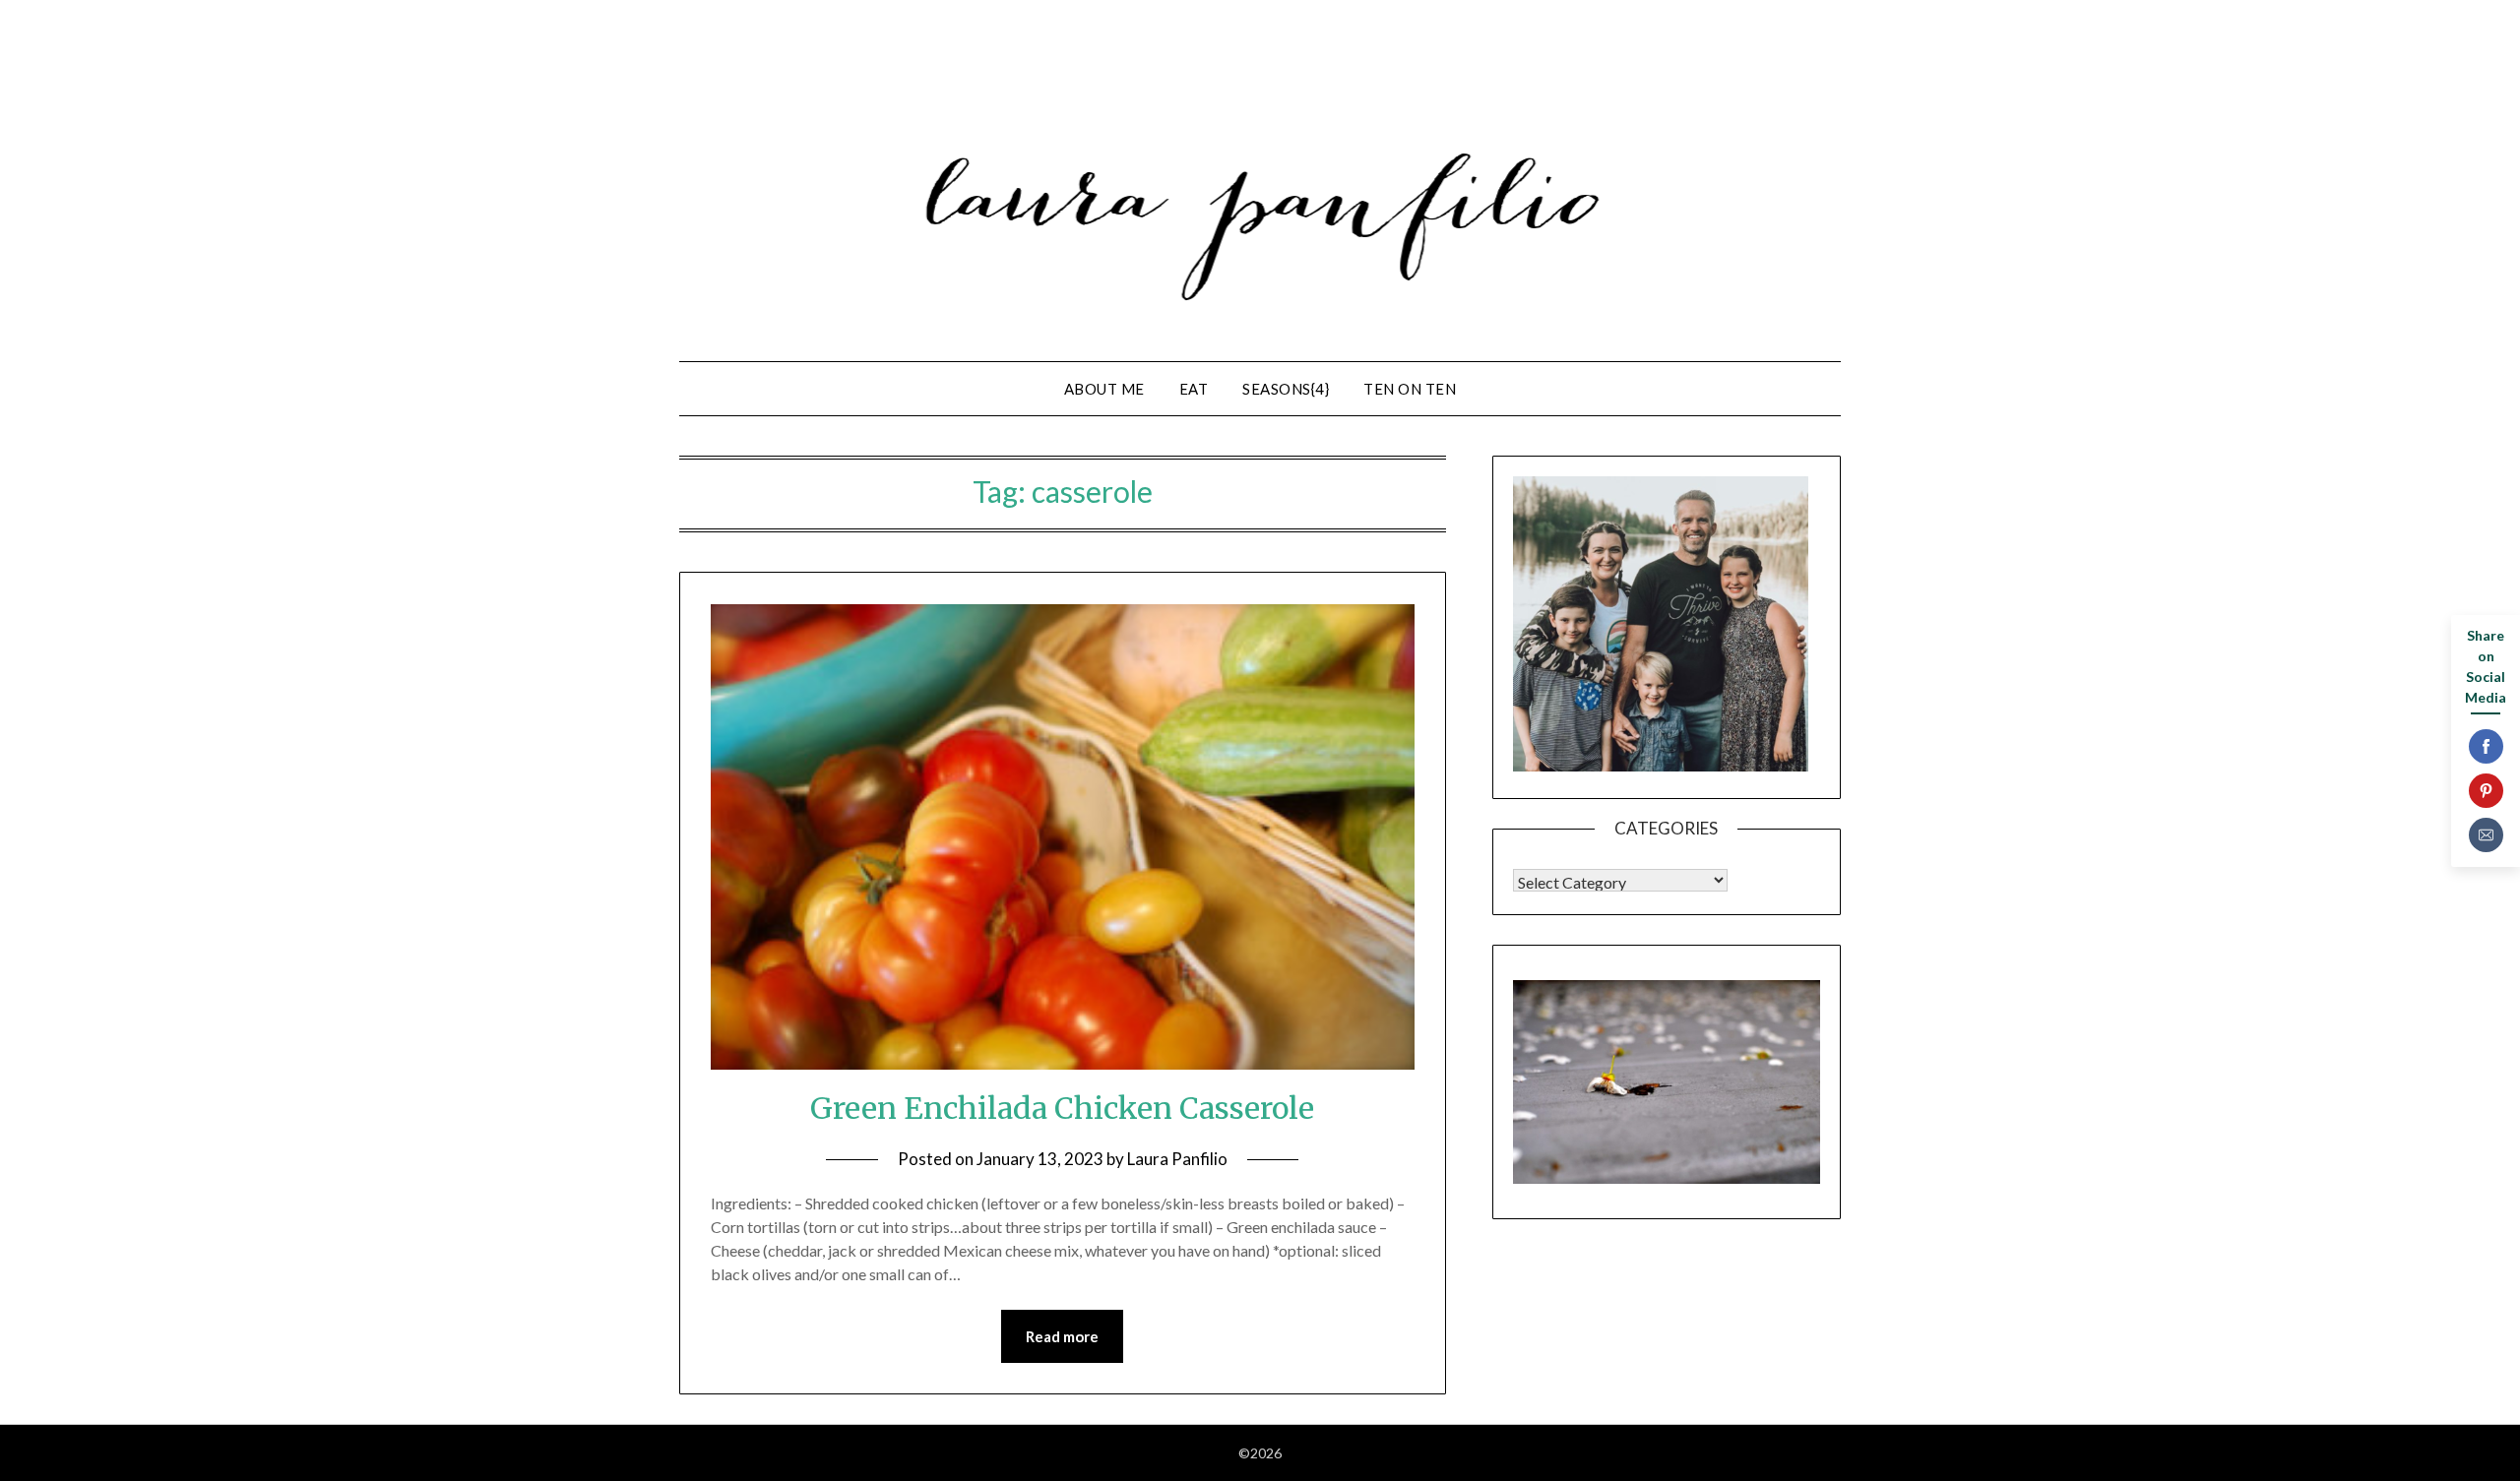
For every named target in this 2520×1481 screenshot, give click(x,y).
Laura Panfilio (1177, 1159)
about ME (1104, 389)
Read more (1062, 1336)
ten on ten (1410, 389)
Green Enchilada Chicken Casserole (1062, 1108)
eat (1194, 389)
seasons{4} (1286, 389)
